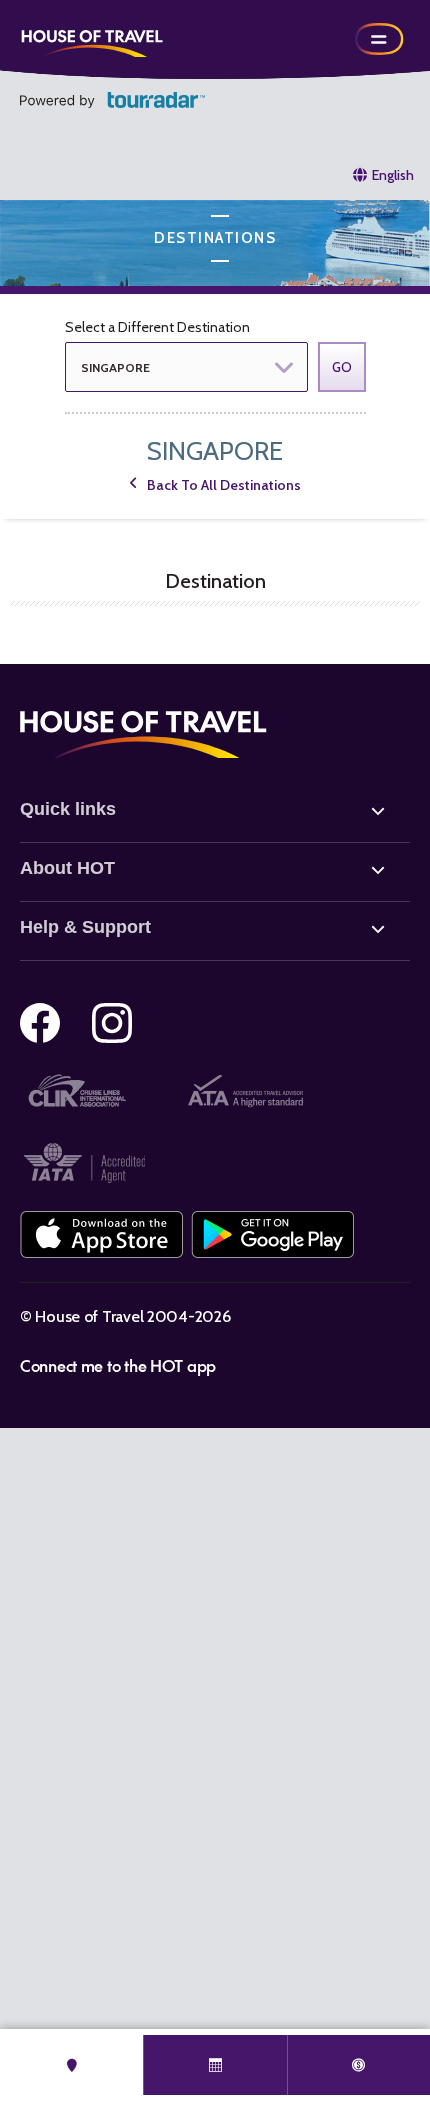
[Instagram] (112, 1023)
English (393, 175)
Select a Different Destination (157, 327)
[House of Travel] (92, 39)
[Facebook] (40, 1023)
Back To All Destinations (224, 485)
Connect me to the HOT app (118, 1365)
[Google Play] (272, 1234)
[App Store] (101, 1234)
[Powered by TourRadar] (112, 100)
